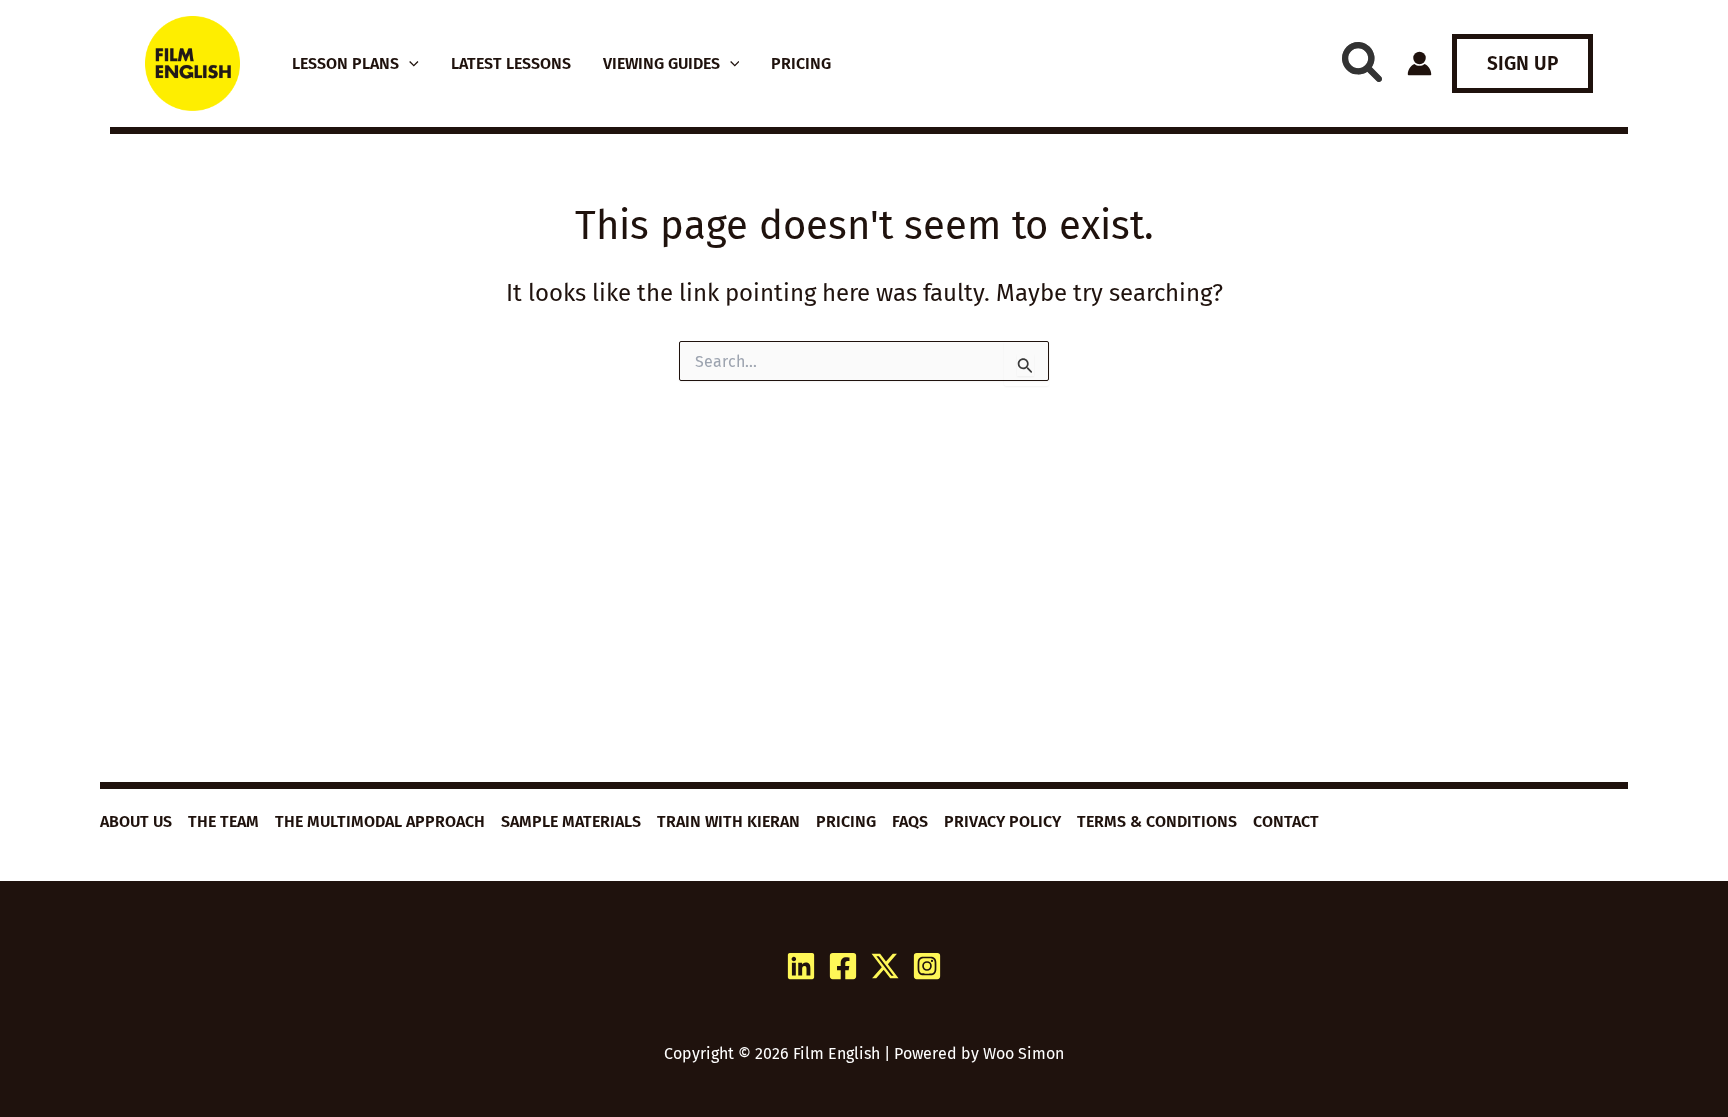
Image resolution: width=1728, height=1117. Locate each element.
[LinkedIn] (801, 966)
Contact (1286, 821)
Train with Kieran (728, 821)
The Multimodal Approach (380, 821)
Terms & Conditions (1157, 821)
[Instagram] (927, 966)
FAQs (910, 821)
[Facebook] (843, 966)
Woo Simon (1023, 1053)
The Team (223, 821)
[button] (409, 64)
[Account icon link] (1419, 63)
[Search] (1362, 62)
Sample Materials (571, 821)
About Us (136, 821)
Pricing (846, 821)
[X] (885, 966)
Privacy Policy (1002, 821)
